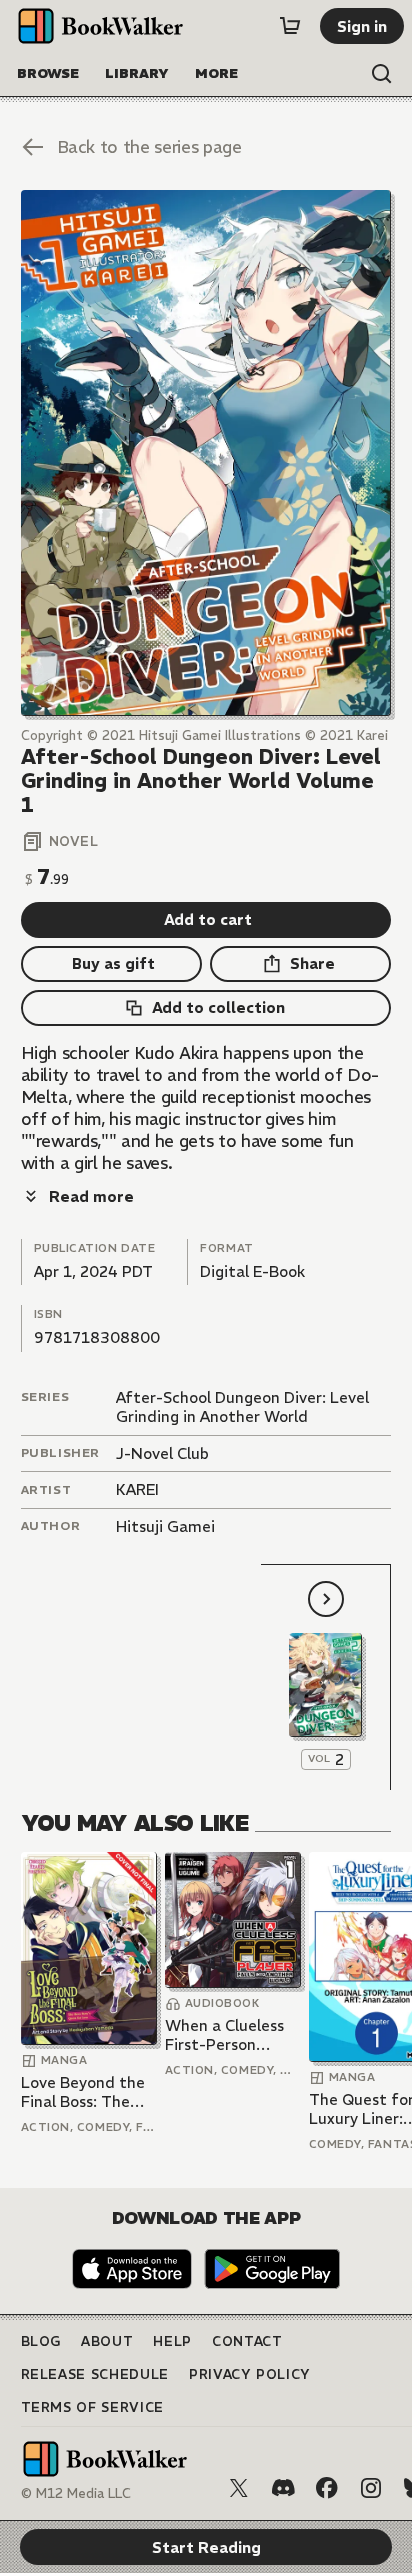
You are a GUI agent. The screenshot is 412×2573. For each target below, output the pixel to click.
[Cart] (290, 26)
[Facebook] (327, 2488)
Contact (247, 2341)
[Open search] (382, 74)
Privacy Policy (250, 2374)
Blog (41, 2341)
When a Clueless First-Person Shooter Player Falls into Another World (230, 2035)
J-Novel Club (162, 1453)
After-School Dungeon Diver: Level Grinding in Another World (242, 1407)
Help (172, 2341)
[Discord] (283, 2488)
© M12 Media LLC (76, 2493)
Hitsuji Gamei (165, 1526)
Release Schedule (95, 2374)
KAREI (137, 1489)
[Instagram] (371, 2488)
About (107, 2341)
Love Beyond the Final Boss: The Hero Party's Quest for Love (83, 2092)
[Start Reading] (206, 453)
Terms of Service (92, 2407)
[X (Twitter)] (239, 2488)
